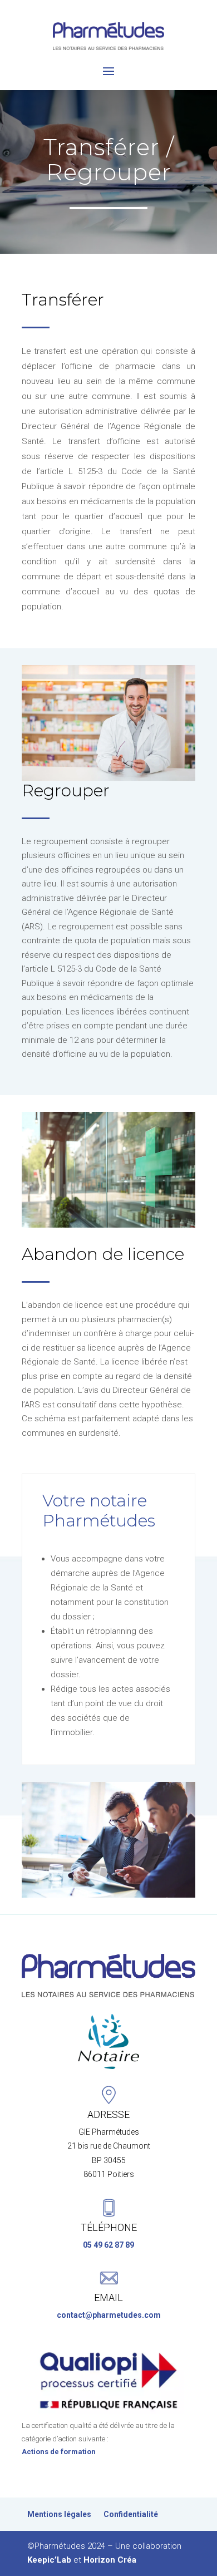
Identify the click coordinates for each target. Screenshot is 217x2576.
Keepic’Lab (49, 2560)
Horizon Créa (110, 2560)
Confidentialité (131, 2515)
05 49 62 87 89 (108, 2245)
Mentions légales (59, 2515)
